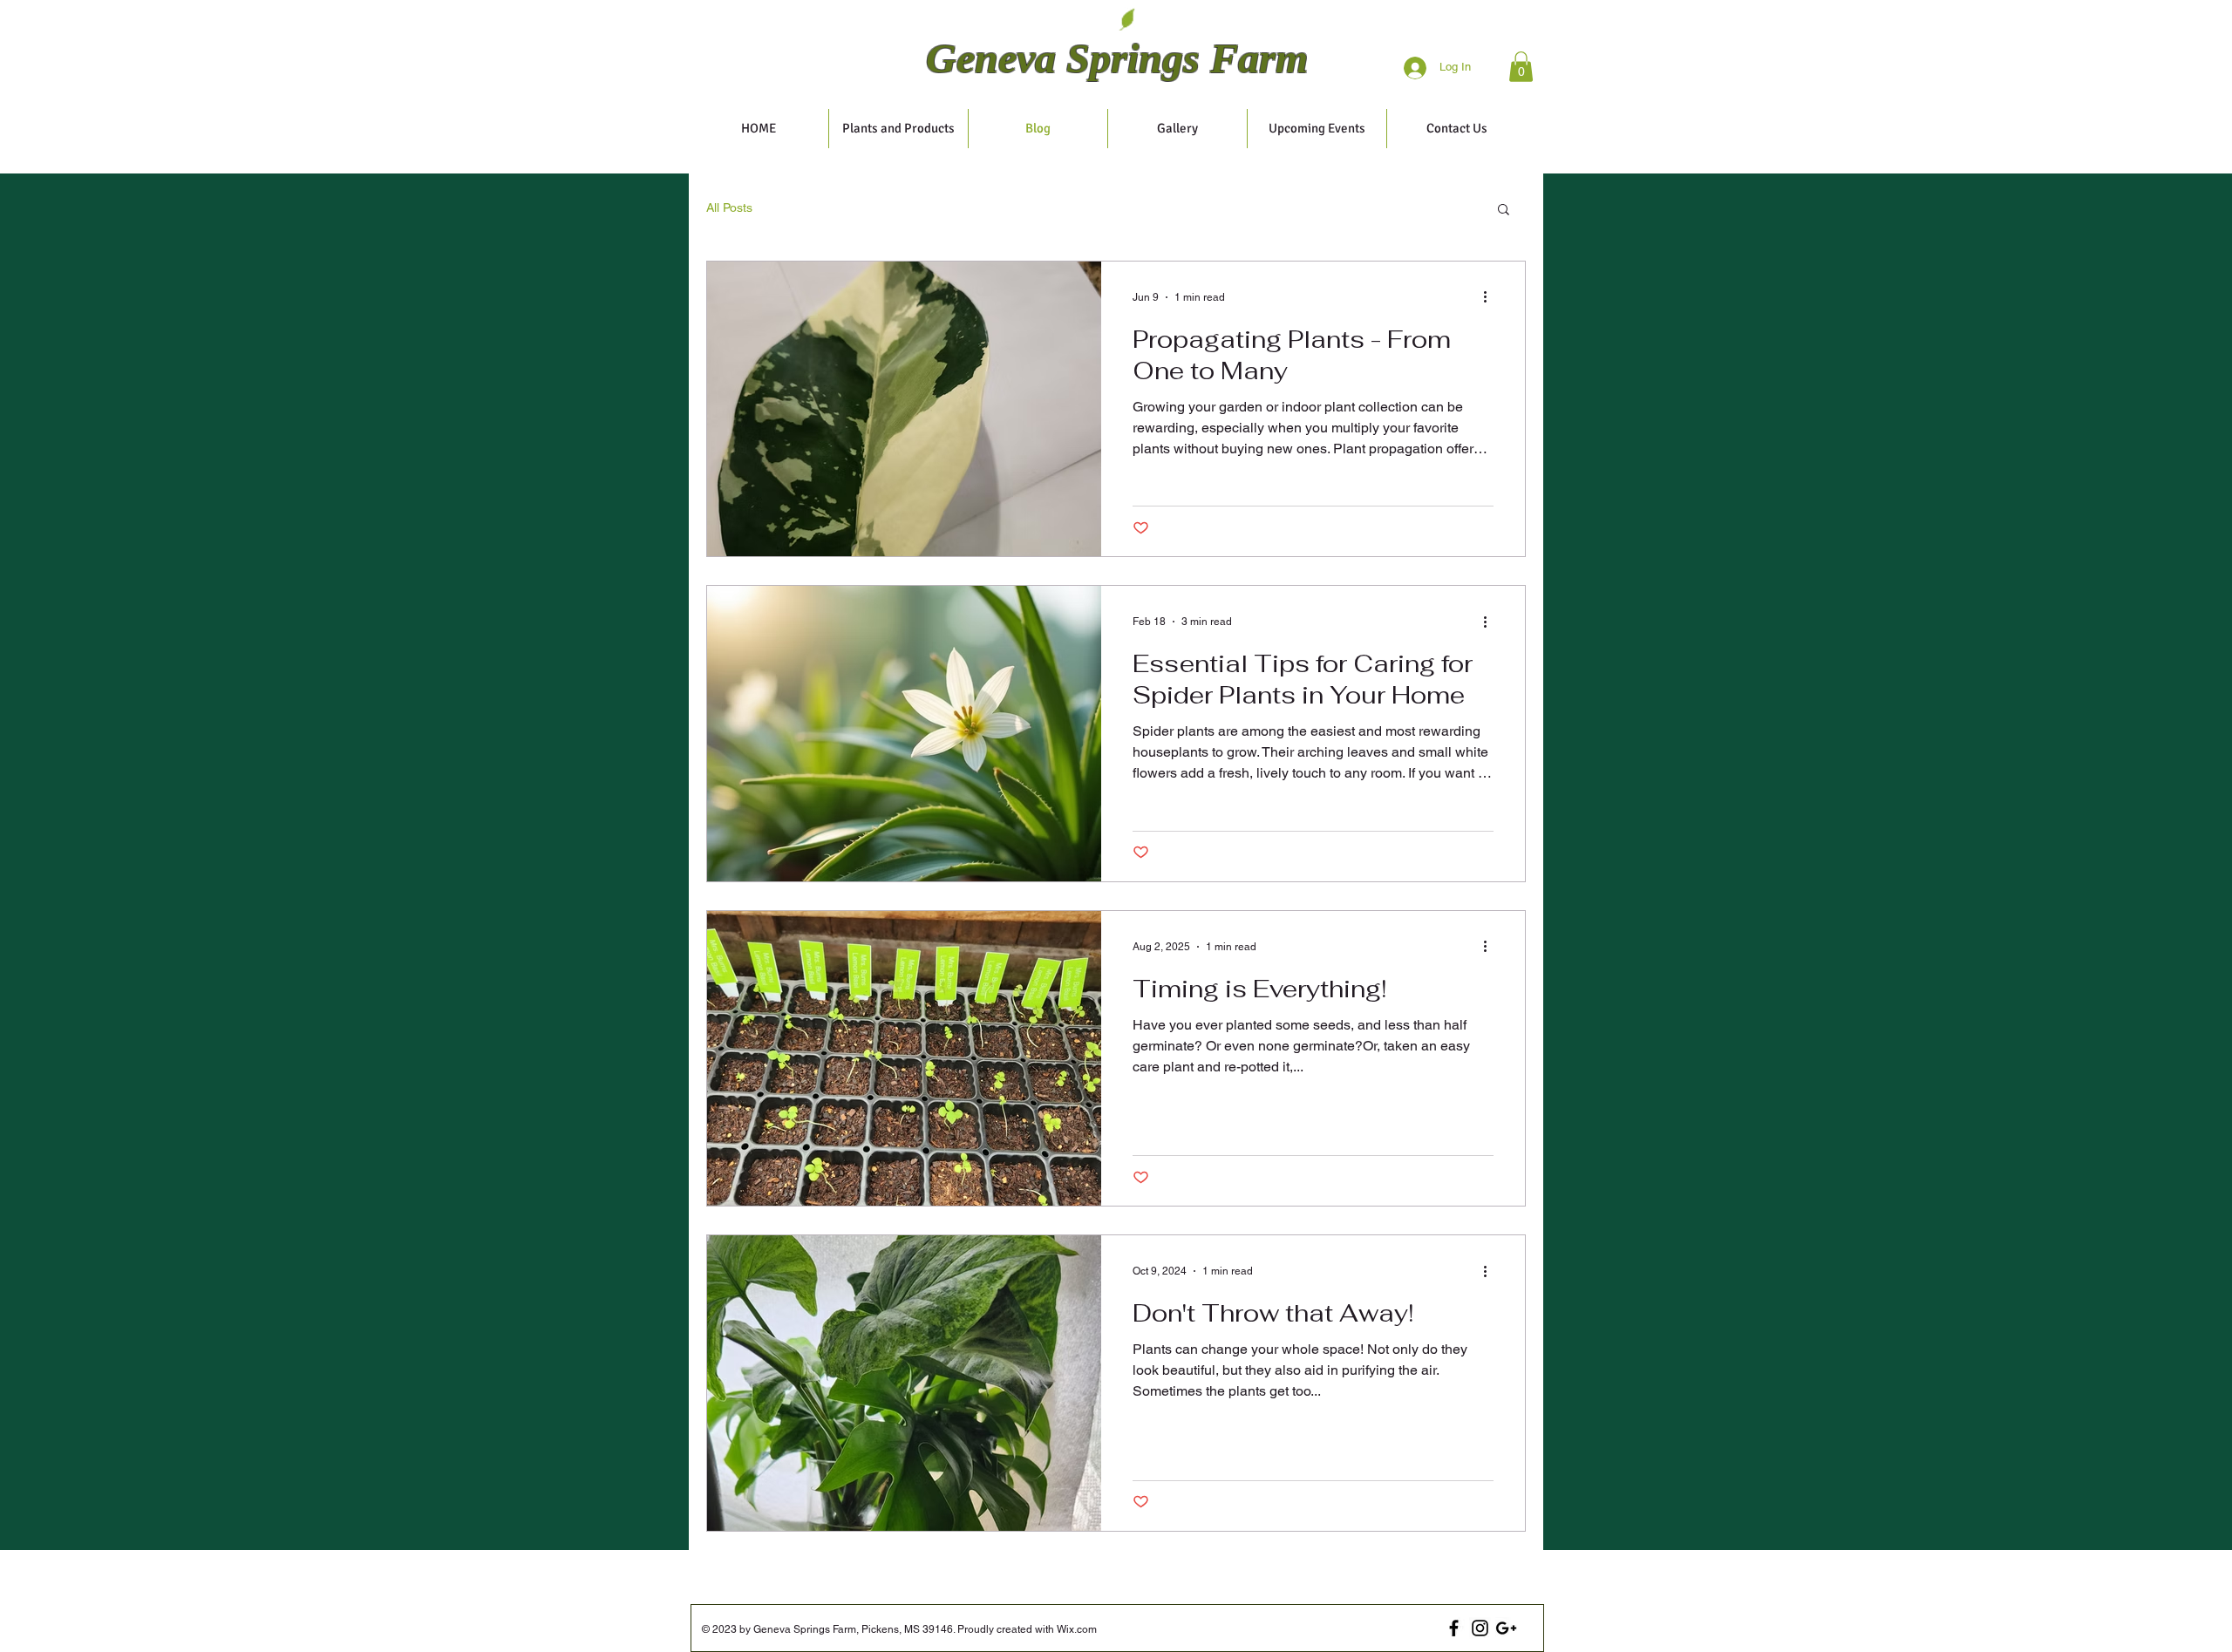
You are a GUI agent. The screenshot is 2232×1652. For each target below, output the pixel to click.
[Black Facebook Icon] (1454, 1628)
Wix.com (1075, 1629)
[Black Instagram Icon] (1480, 1628)
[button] (1521, 67)
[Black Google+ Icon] (1506, 1628)
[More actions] (1491, 297)
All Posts (729, 207)
